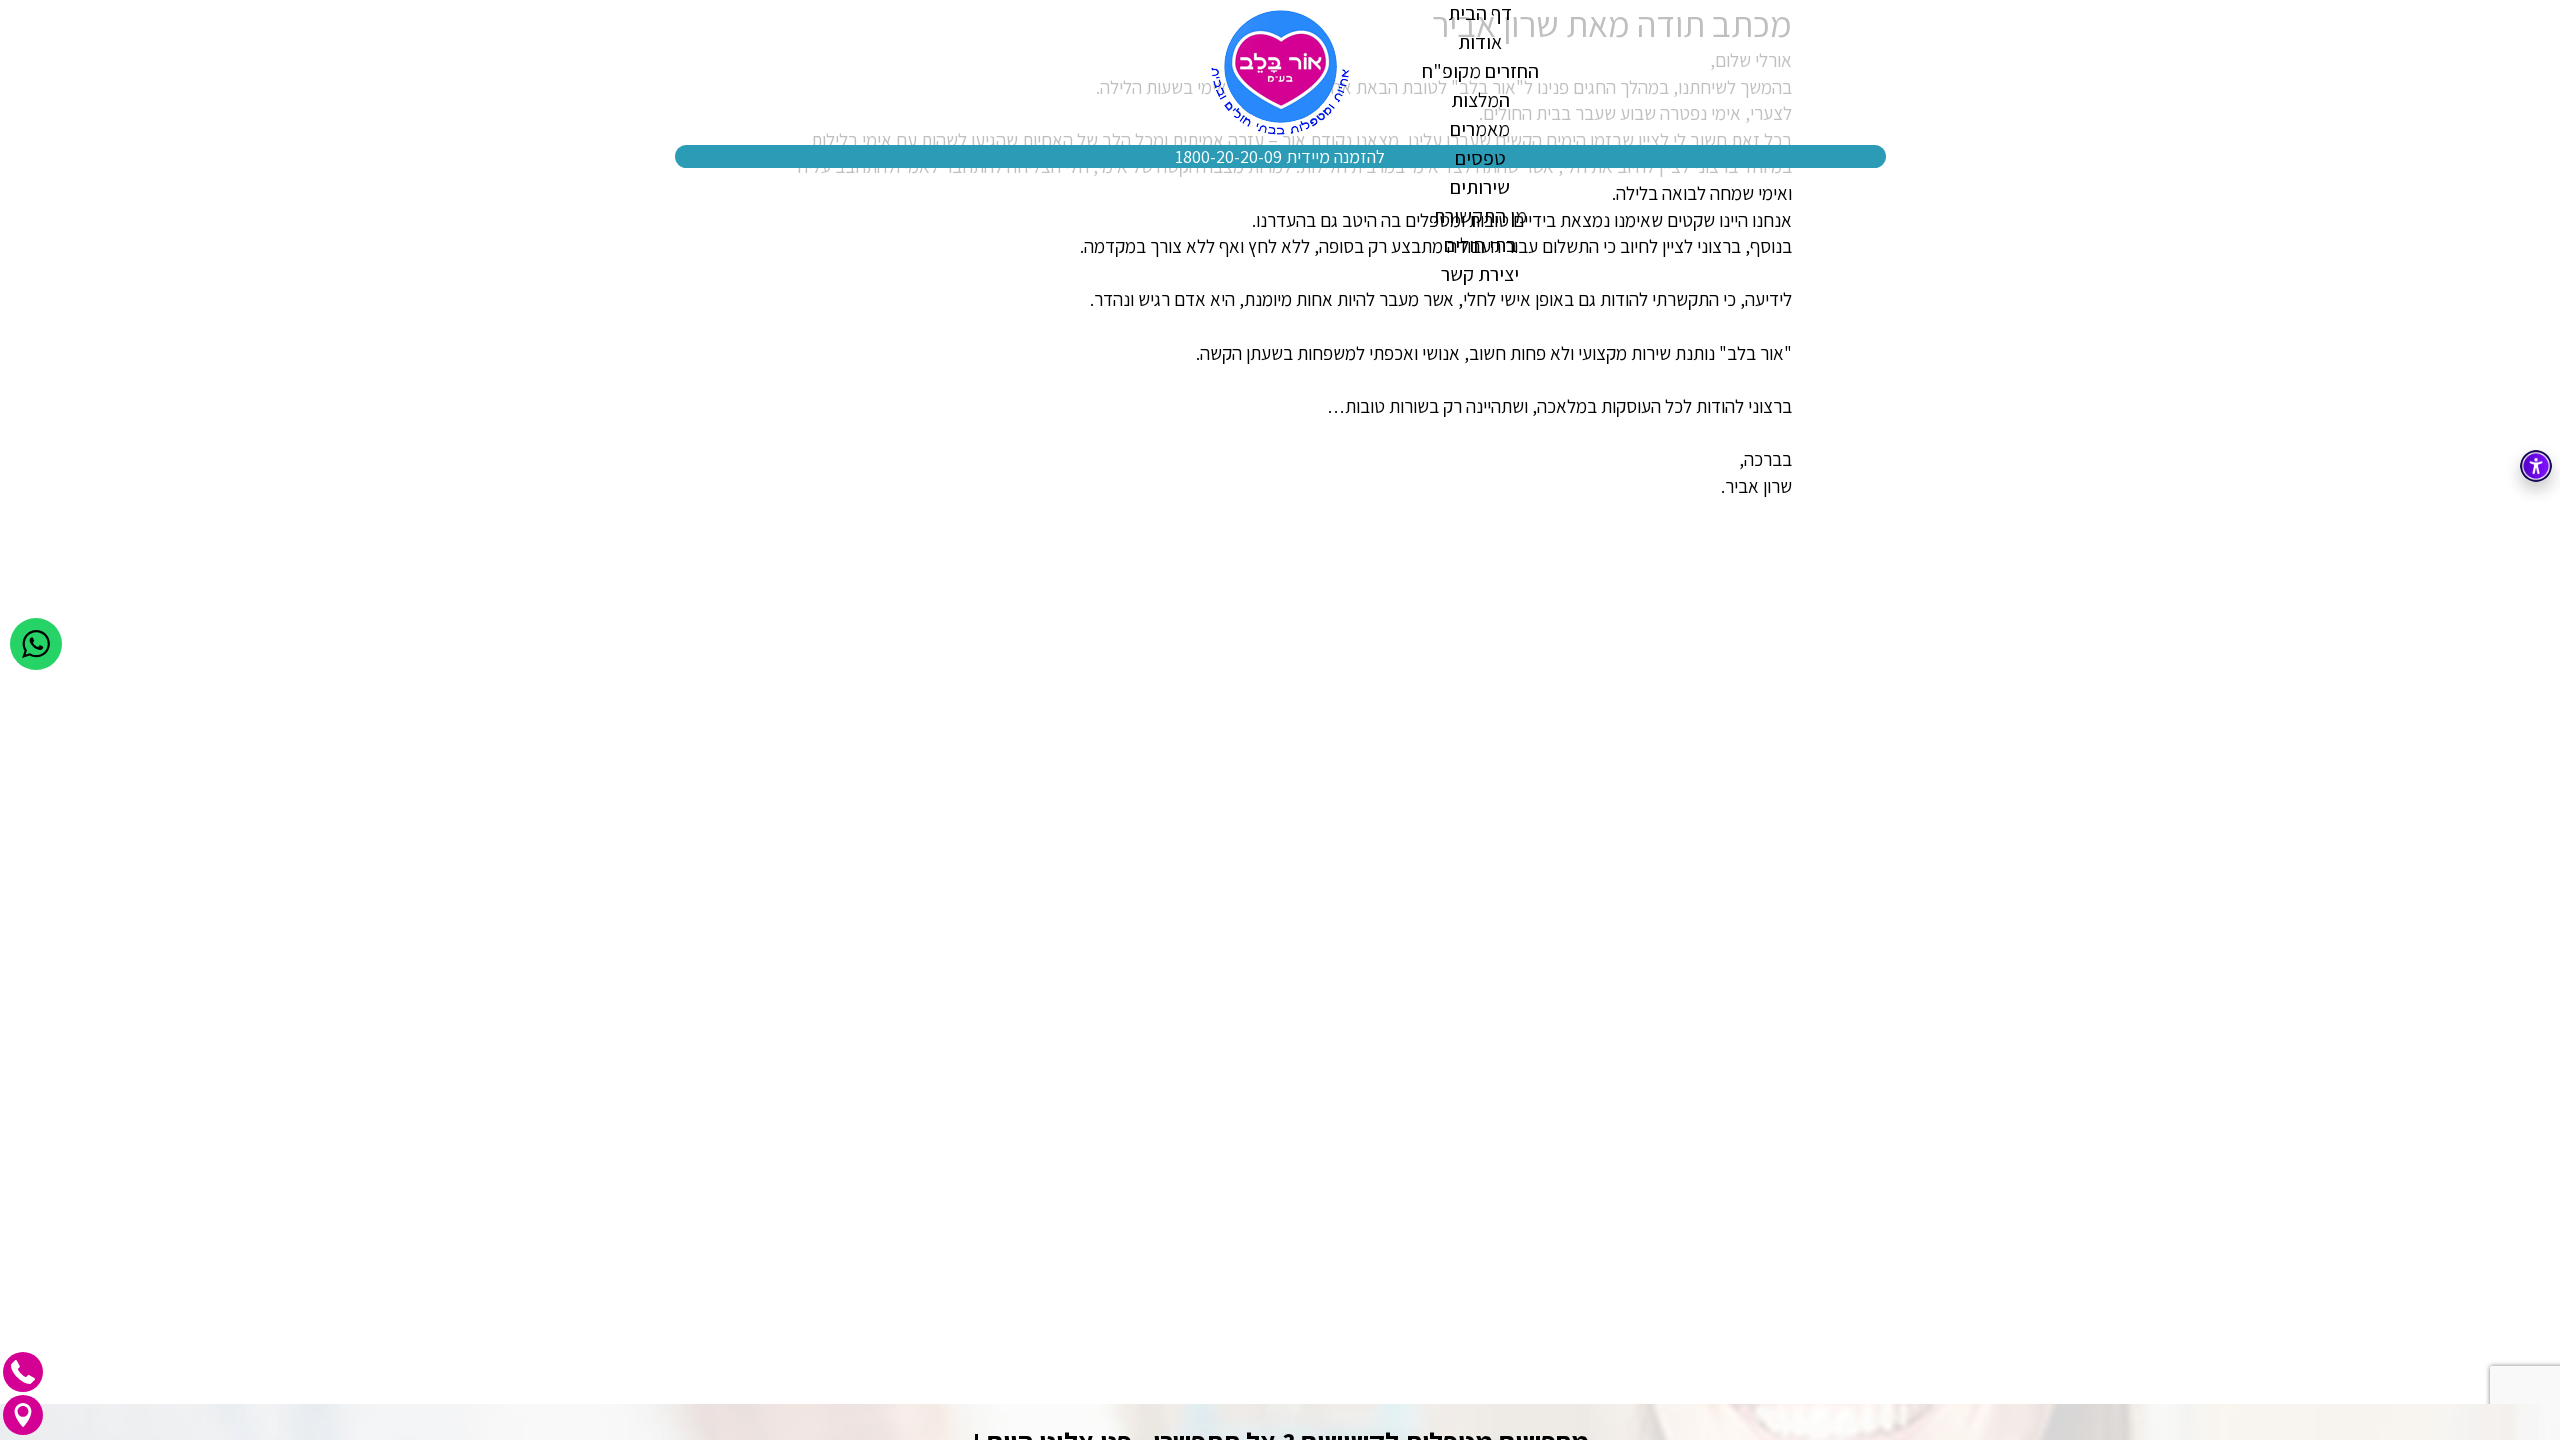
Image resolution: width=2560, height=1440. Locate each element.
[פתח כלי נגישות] (2536, 466)
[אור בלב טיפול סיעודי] (1280, 72)
